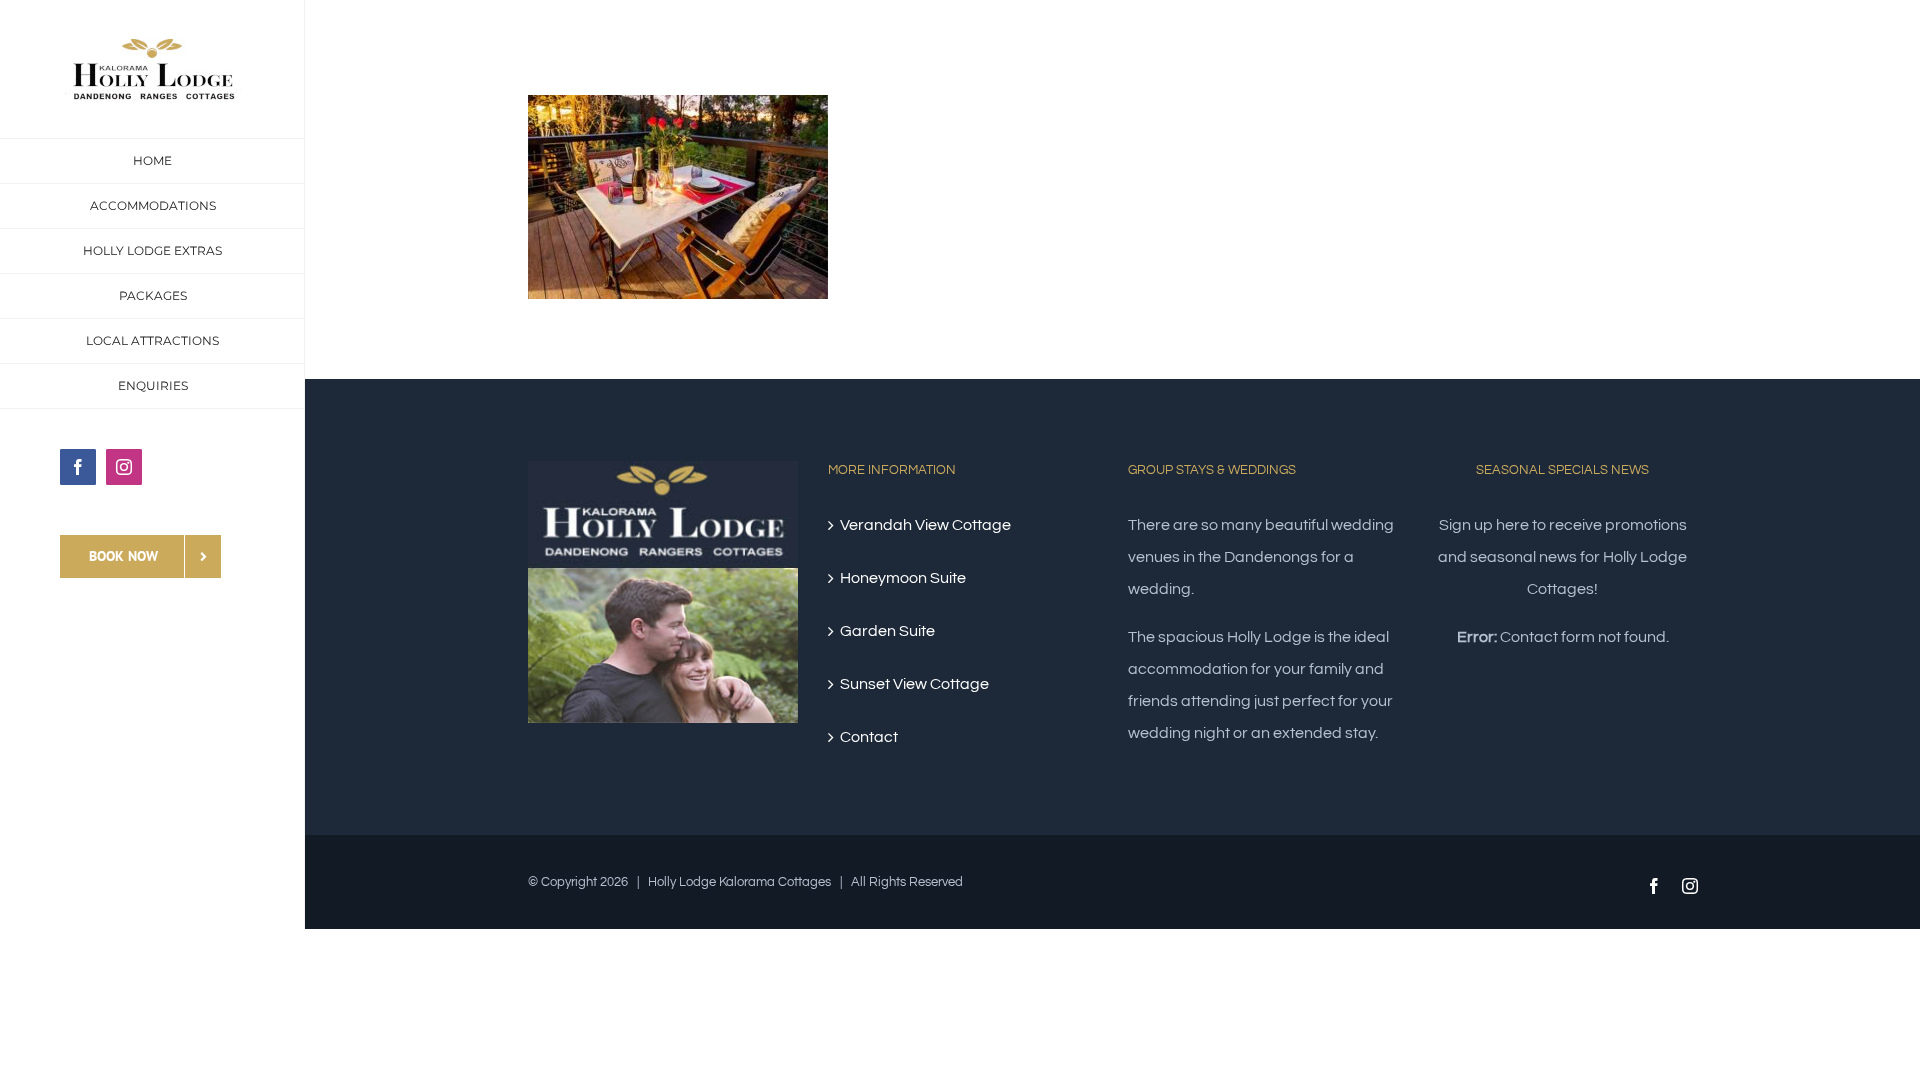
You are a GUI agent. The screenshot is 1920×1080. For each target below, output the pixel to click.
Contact (869, 737)
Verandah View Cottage (925, 525)
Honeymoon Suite (903, 578)
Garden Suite (887, 631)
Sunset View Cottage (914, 684)
